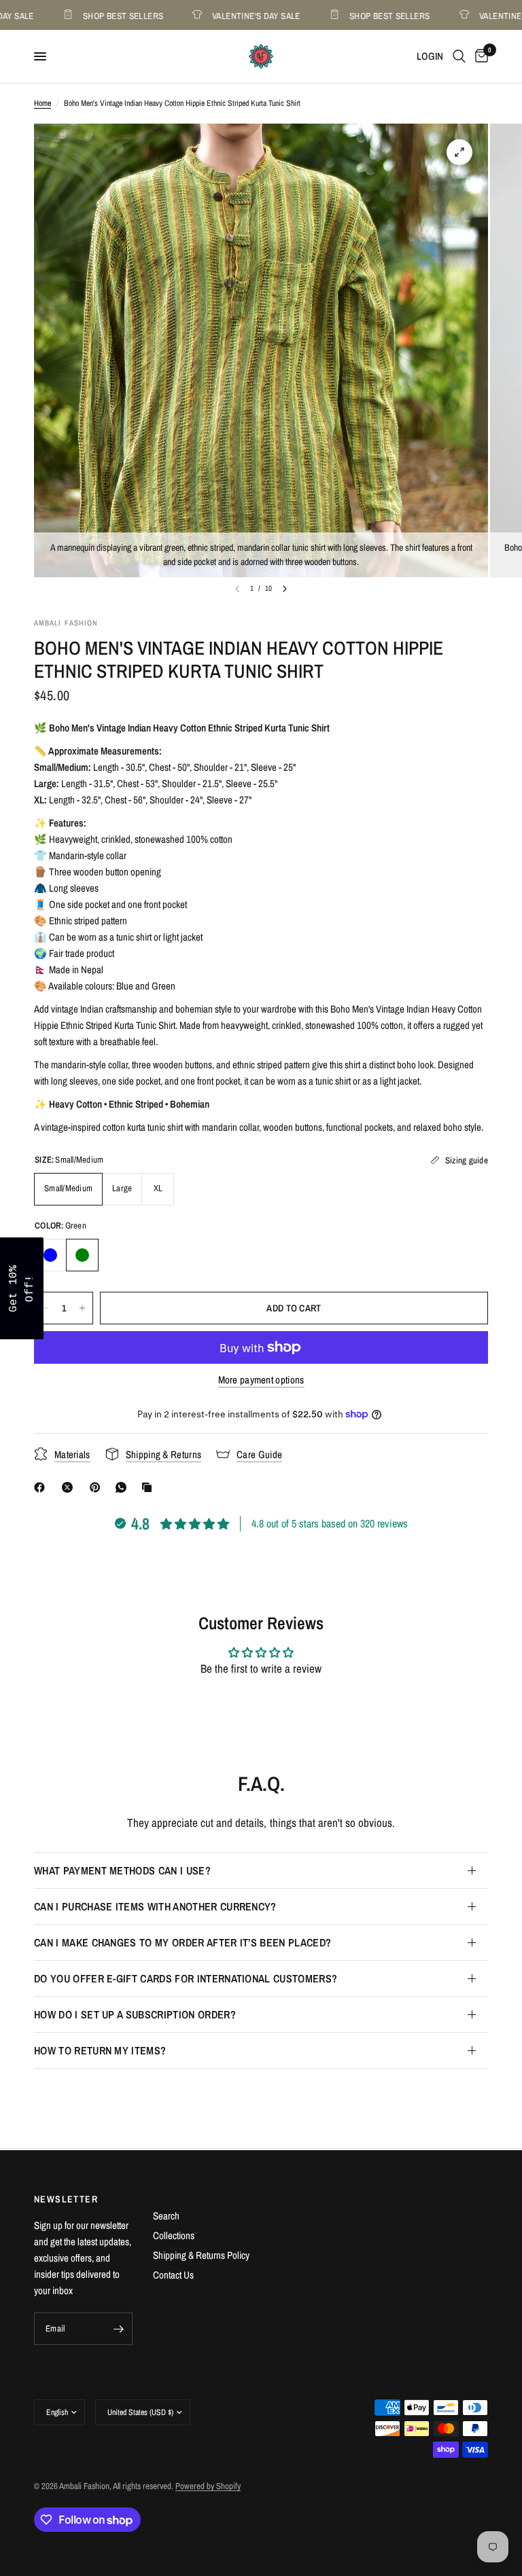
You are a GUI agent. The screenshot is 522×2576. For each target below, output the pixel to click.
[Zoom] (459, 152)
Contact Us (173, 2275)
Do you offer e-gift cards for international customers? (186, 1978)
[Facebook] (42, 1487)
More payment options (261, 1380)
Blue (50, 1255)
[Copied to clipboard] (150, 1487)
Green (82, 1255)
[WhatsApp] (124, 1487)
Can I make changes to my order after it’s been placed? (182, 1942)
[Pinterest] (98, 1487)
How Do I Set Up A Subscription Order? (135, 2014)
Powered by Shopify (208, 2486)
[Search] (459, 56)
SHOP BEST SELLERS (98, 15)
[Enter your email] (119, 2329)
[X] (70, 1487)
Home (42, 103)
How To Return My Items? (100, 2050)
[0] (479, 56)
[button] (22, 1288)
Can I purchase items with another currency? (155, 1906)
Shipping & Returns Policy (201, 2255)
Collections (174, 2235)
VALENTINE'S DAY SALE (231, 15)
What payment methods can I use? (122, 1870)
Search (166, 2216)
